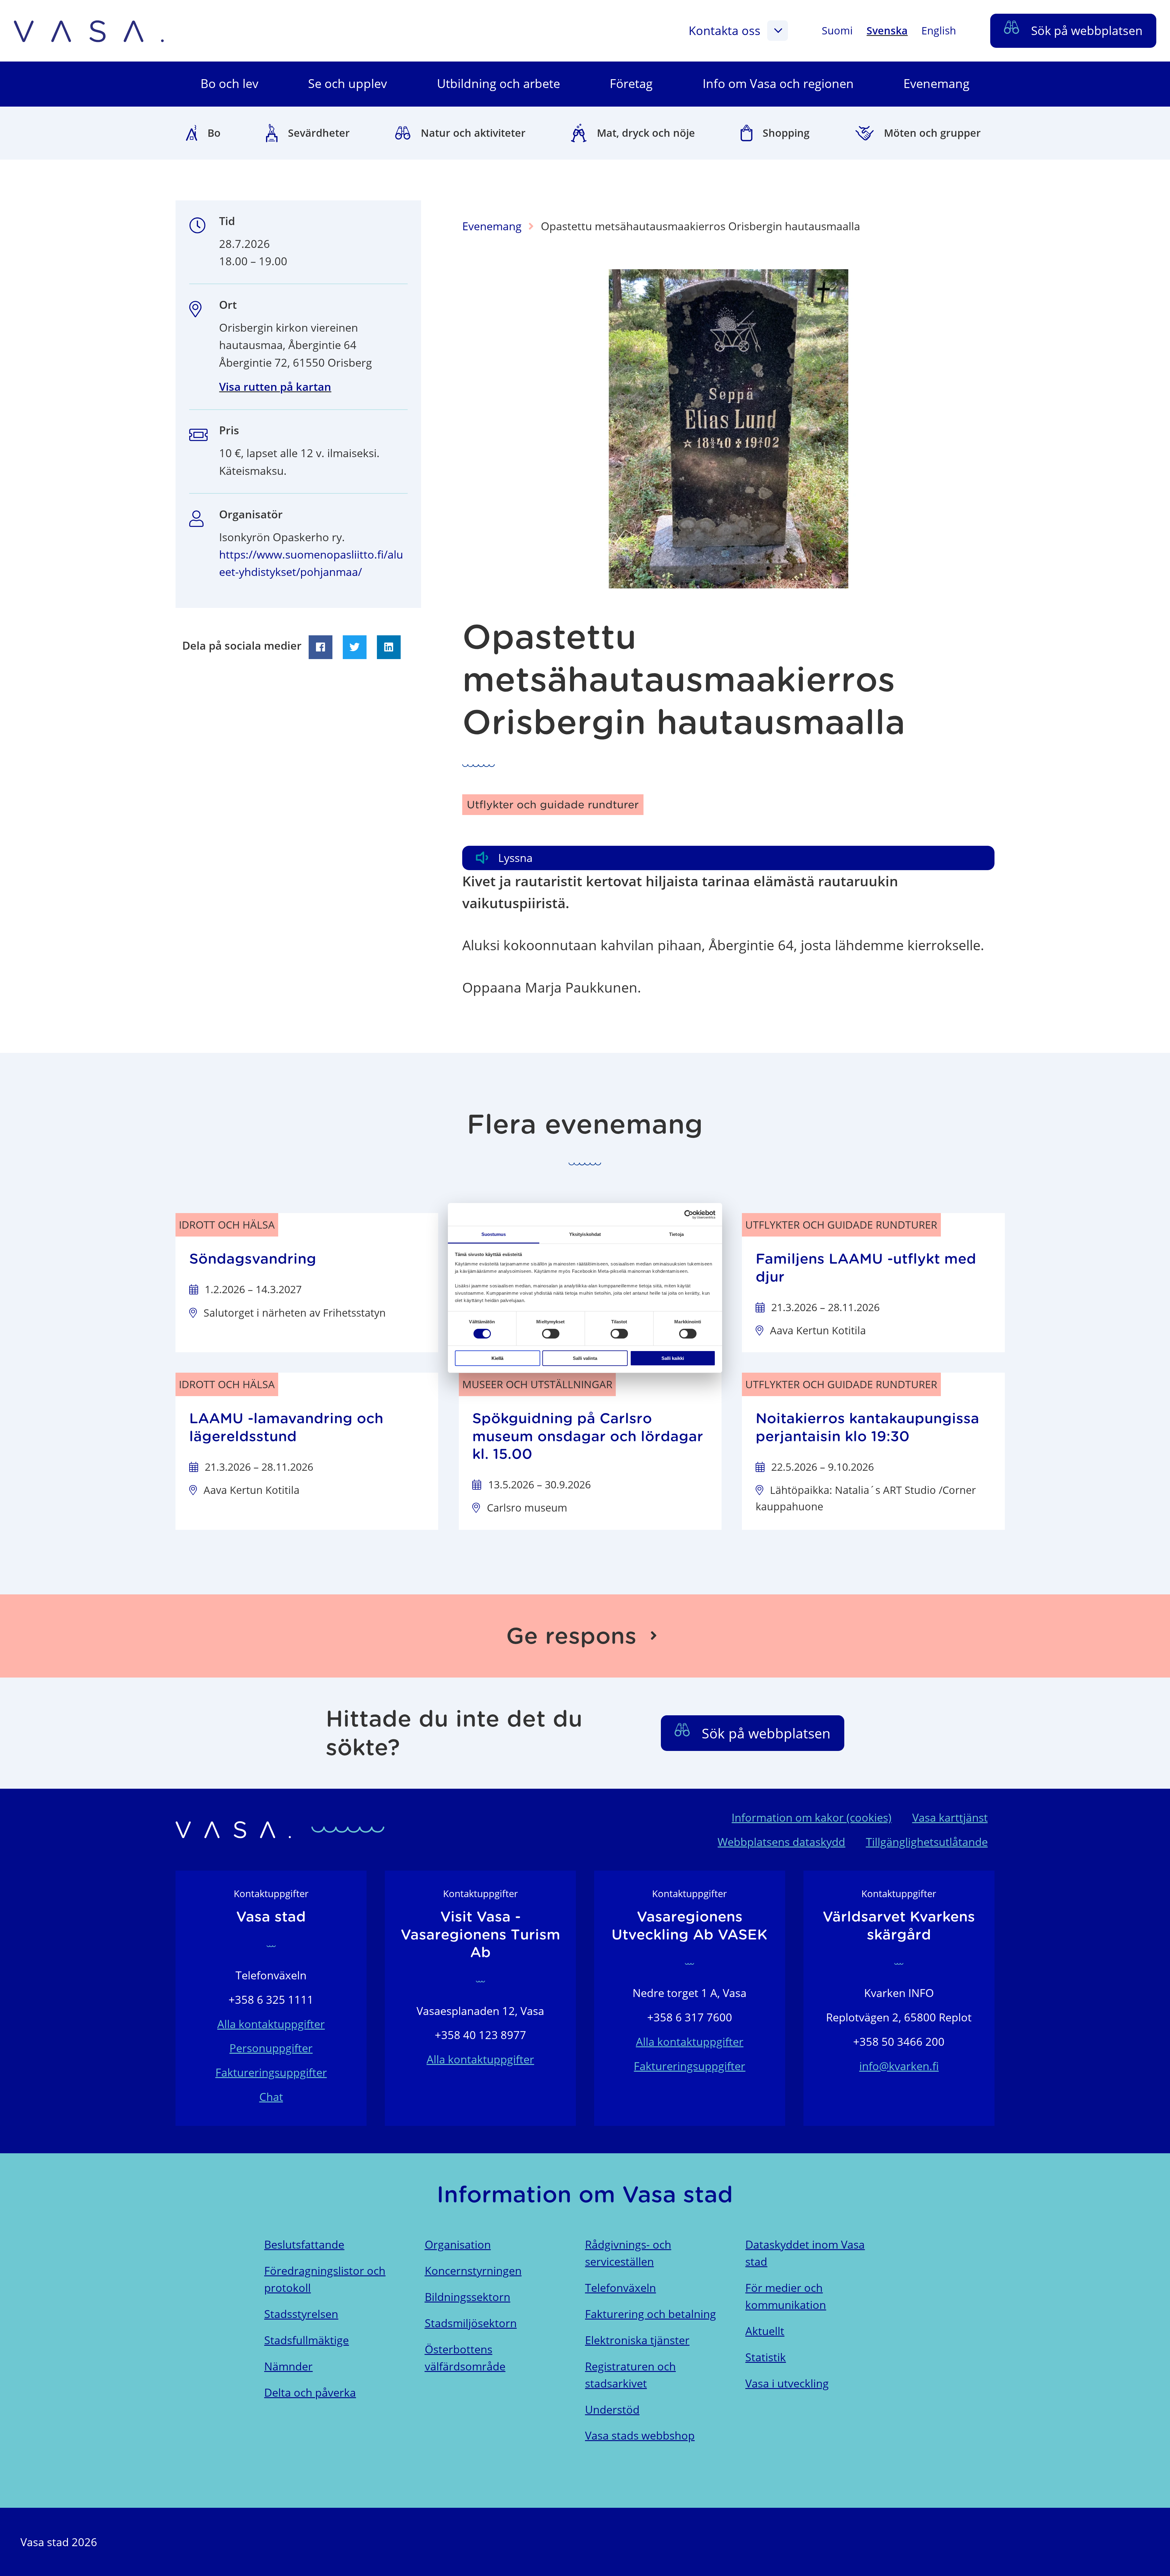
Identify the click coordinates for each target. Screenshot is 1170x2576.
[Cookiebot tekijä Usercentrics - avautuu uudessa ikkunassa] (689, 1214)
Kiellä (497, 1358)
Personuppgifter (271, 2048)
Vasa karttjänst (950, 1817)
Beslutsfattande (304, 2244)
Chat (271, 2097)
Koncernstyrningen (473, 2271)
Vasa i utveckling (787, 2383)
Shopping (786, 133)
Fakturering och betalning (651, 2314)
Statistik (766, 2357)
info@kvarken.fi (899, 2066)
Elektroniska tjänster (637, 2340)
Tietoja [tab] (676, 1234)
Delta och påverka (310, 2393)
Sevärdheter (319, 133)
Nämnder (288, 2366)
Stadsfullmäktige (307, 2340)
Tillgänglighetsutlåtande (927, 1842)
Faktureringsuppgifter (271, 2072)
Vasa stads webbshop (640, 2435)
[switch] (551, 1334)
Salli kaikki (673, 1358)
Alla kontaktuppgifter (271, 2024)
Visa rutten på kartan (275, 387)
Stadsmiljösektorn (471, 2323)
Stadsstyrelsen (301, 2314)
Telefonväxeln (620, 2288)
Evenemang (492, 226)
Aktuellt (765, 2331)
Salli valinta (585, 1358)
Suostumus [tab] (494, 1234)
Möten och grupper (932, 133)
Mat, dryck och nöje (646, 133)
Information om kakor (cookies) (812, 1817)
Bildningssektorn (468, 2297)
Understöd (612, 2410)
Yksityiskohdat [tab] (585, 1234)
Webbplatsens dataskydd (781, 1842)
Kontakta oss (725, 30)
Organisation (458, 2244)
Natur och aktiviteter (473, 133)
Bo (214, 133)
